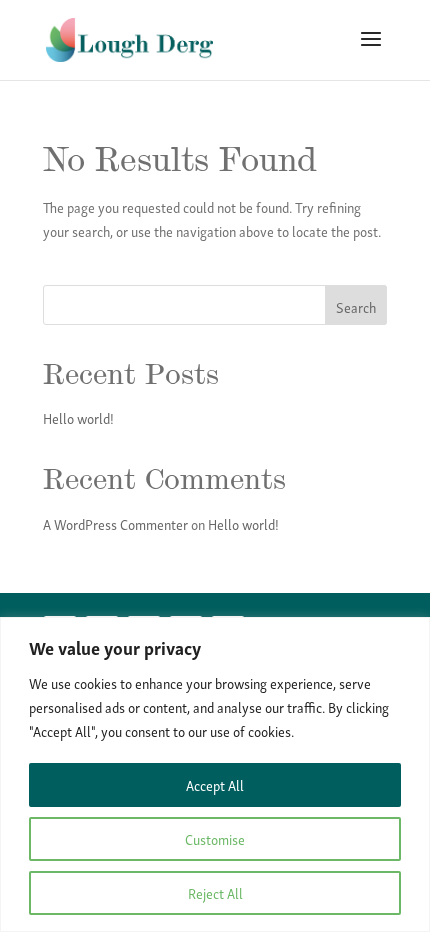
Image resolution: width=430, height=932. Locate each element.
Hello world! (78, 417)
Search (356, 306)
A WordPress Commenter (115, 523)
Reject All (215, 892)
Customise (215, 838)
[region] (215, 774)
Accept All (215, 784)
